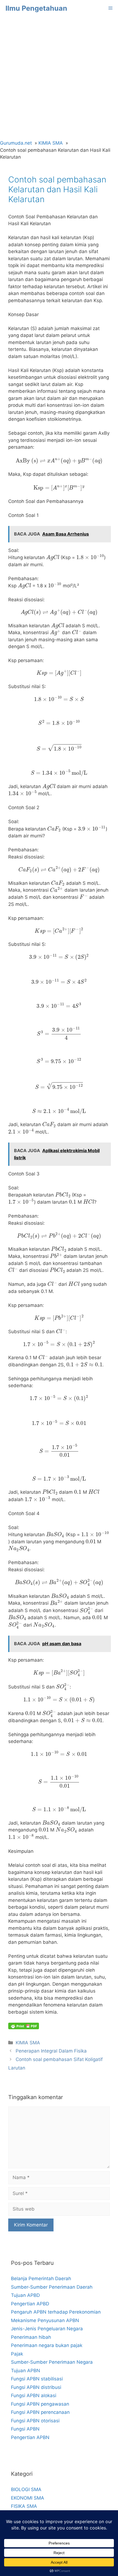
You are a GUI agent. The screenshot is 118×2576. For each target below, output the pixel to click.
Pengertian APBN (30, 2437)
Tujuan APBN (26, 2371)
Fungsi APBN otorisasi (35, 2421)
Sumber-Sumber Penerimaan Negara (52, 2362)
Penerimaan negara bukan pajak (47, 2345)
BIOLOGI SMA (26, 2489)
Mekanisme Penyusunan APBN (45, 2320)
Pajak (17, 2354)
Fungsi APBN (25, 2429)
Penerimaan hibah (31, 2337)
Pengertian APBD (30, 2304)
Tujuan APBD (25, 2295)
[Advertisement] (59, 78)
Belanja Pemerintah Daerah (41, 2279)
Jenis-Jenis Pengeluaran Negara (47, 2329)
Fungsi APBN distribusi (36, 2387)
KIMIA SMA (28, 2043)
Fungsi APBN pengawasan (40, 2404)
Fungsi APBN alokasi (34, 2395)
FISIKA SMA (24, 2506)
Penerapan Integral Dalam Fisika (51, 2051)
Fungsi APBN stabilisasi (37, 2379)
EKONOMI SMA (28, 2498)
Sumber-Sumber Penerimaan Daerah (52, 2287)
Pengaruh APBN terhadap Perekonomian (56, 2312)
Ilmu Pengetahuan (36, 8)
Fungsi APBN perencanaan (40, 2412)
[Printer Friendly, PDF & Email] (24, 2026)
